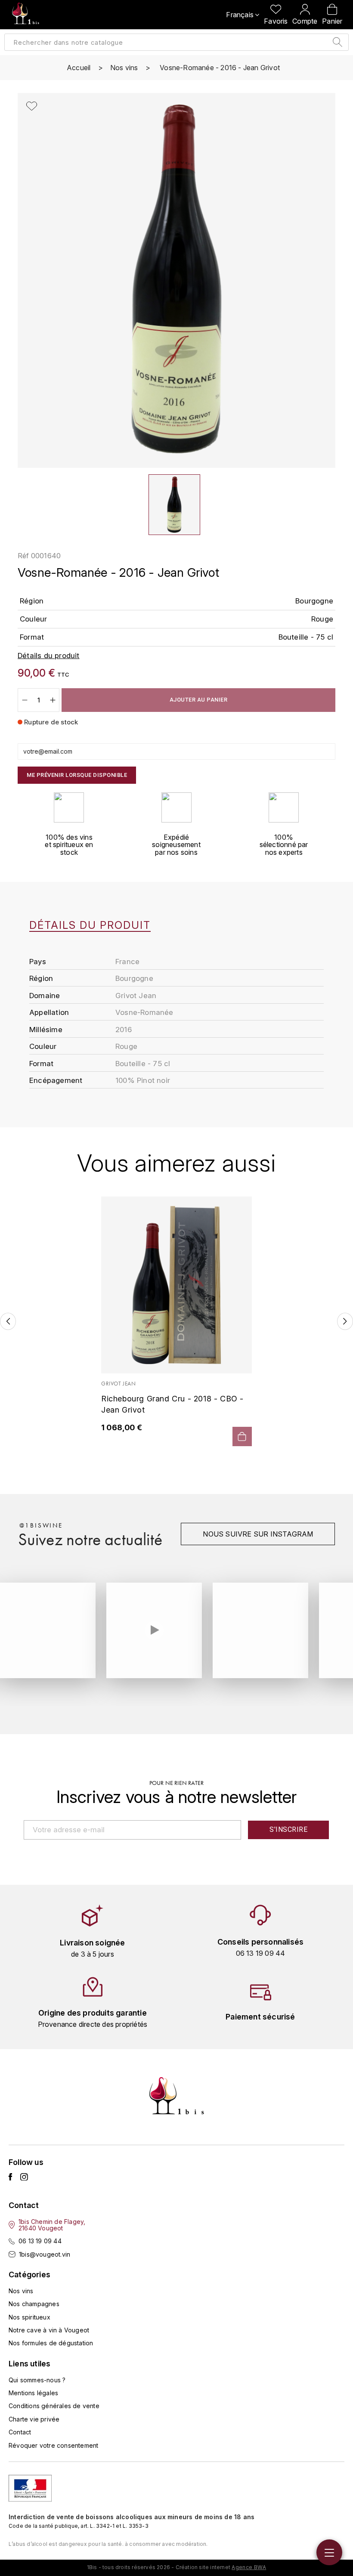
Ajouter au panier (199, 700)
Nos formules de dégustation (51, 2343)
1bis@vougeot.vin (45, 2254)
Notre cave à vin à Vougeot (49, 2330)
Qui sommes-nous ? (37, 2380)
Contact (20, 2432)
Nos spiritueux (29, 2317)
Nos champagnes (34, 2304)
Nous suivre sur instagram (258, 1534)
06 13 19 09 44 (40, 2241)
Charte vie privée (34, 2419)
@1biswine (41, 1525)
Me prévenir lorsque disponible (77, 775)
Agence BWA (249, 2567)
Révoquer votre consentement (53, 2445)
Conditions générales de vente (54, 2406)
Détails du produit (90, 925)
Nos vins (21, 2291)
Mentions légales (33, 2393)
